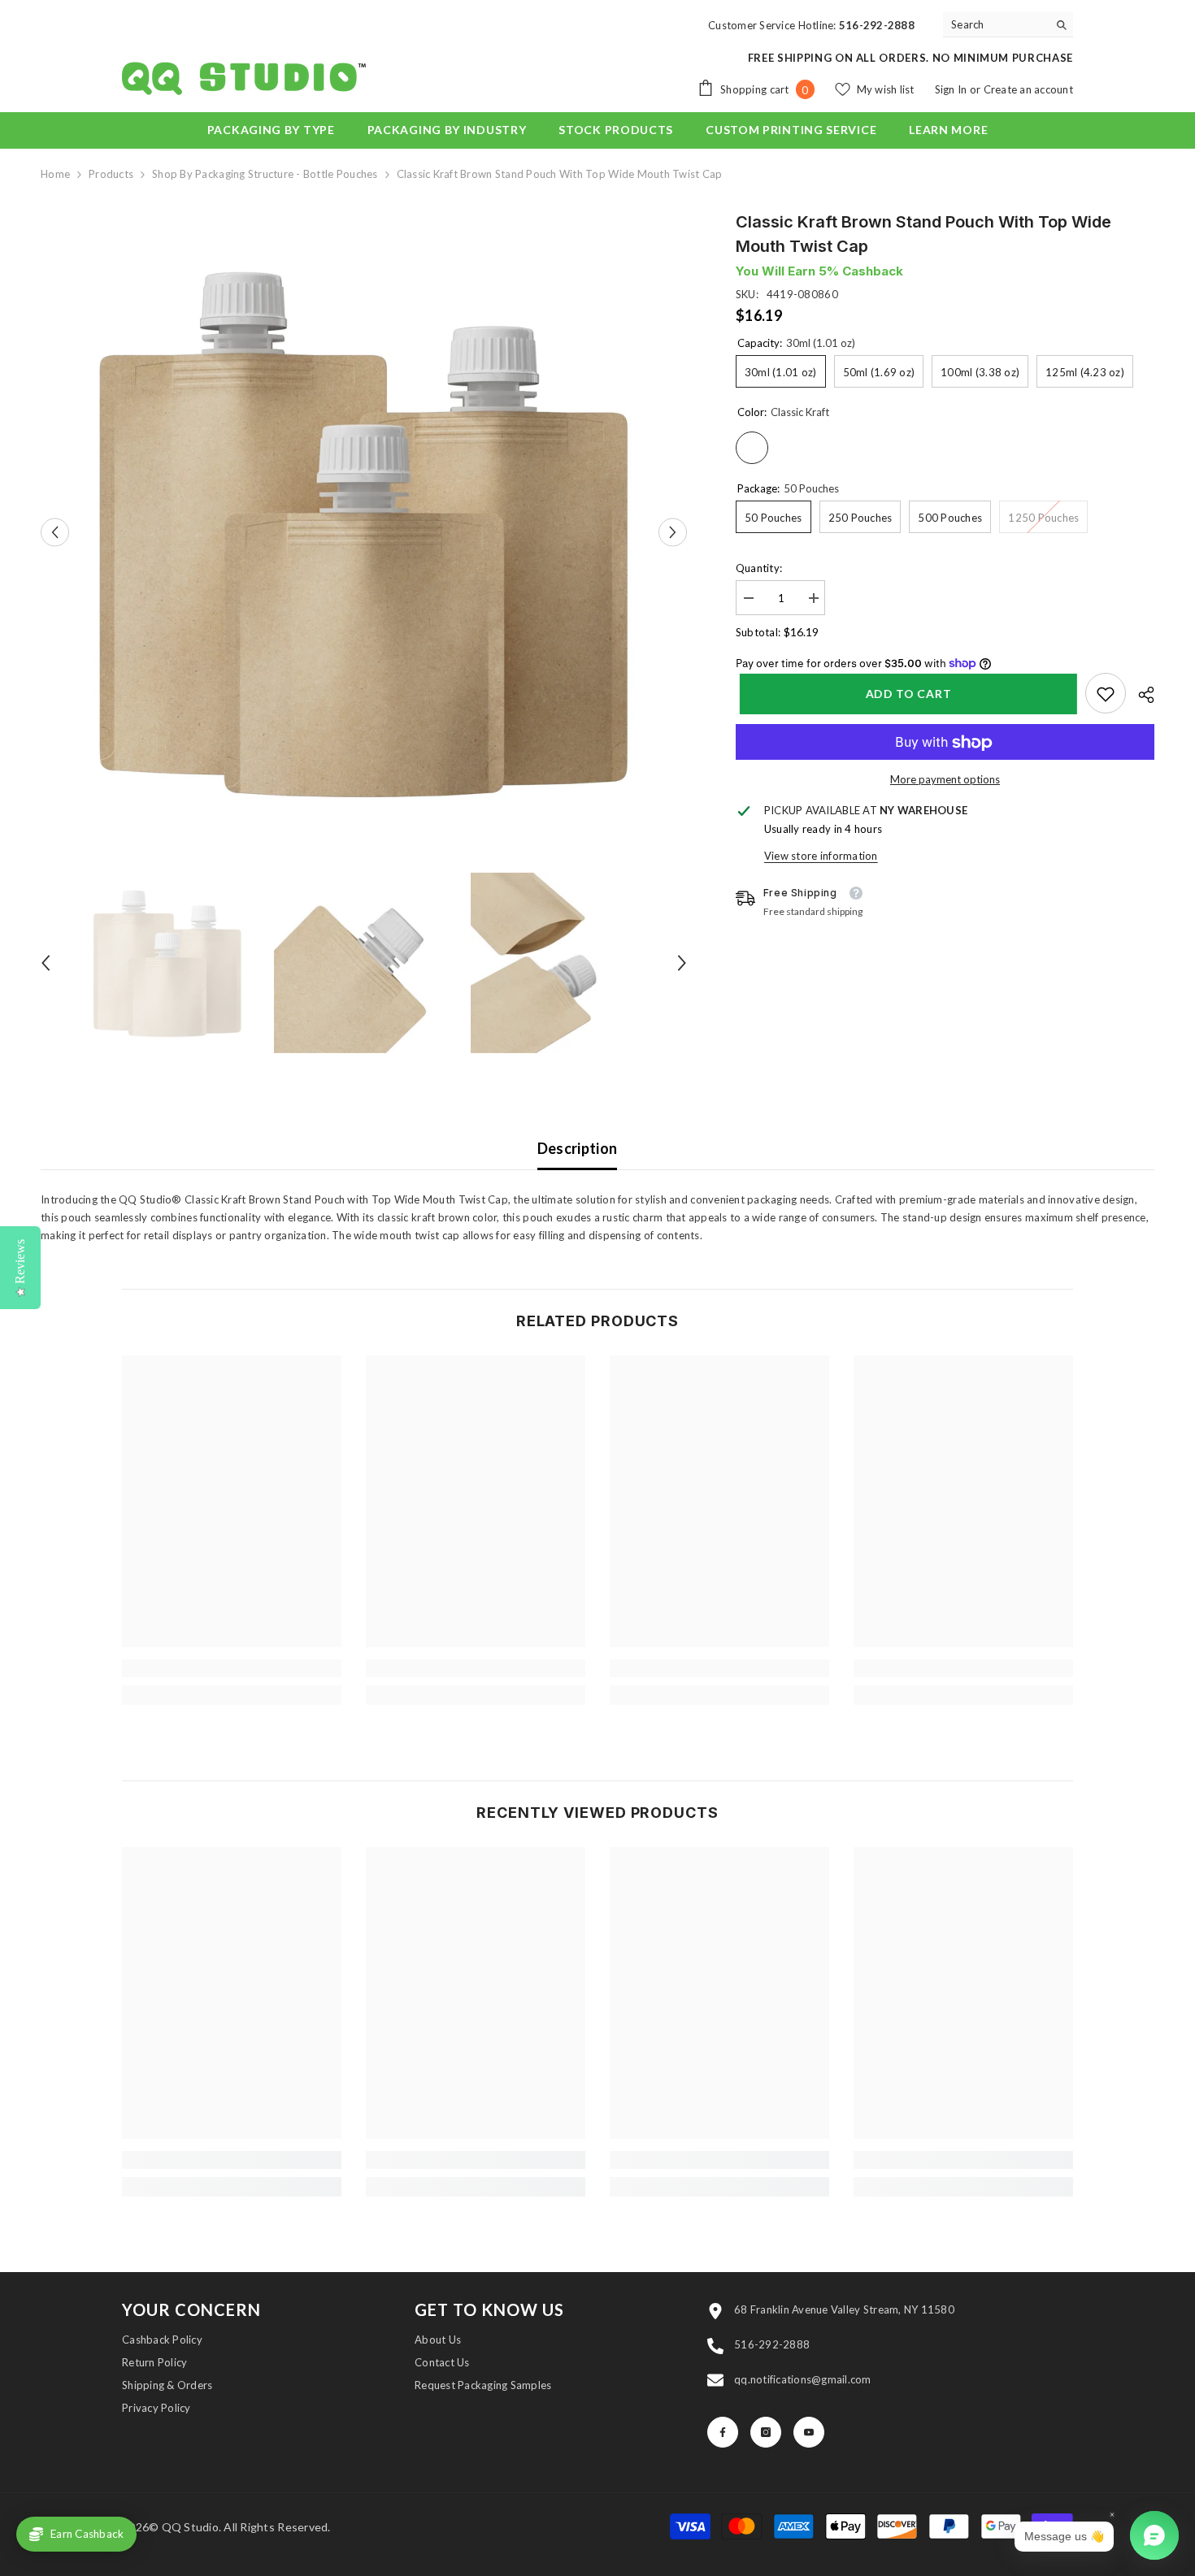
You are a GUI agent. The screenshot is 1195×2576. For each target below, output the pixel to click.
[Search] (1008, 25)
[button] (55, 533)
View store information (821, 856)
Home (55, 174)
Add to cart (905, 694)
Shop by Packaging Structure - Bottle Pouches (265, 174)
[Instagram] (766, 2432)
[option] (364, 533)
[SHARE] (1140, 695)
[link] (1106, 694)
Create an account (1028, 89)
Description (578, 1148)
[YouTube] (809, 2432)
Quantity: (759, 568)
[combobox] (995, 24)
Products (111, 174)
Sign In (952, 89)
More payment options (945, 780)
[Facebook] (723, 2432)
